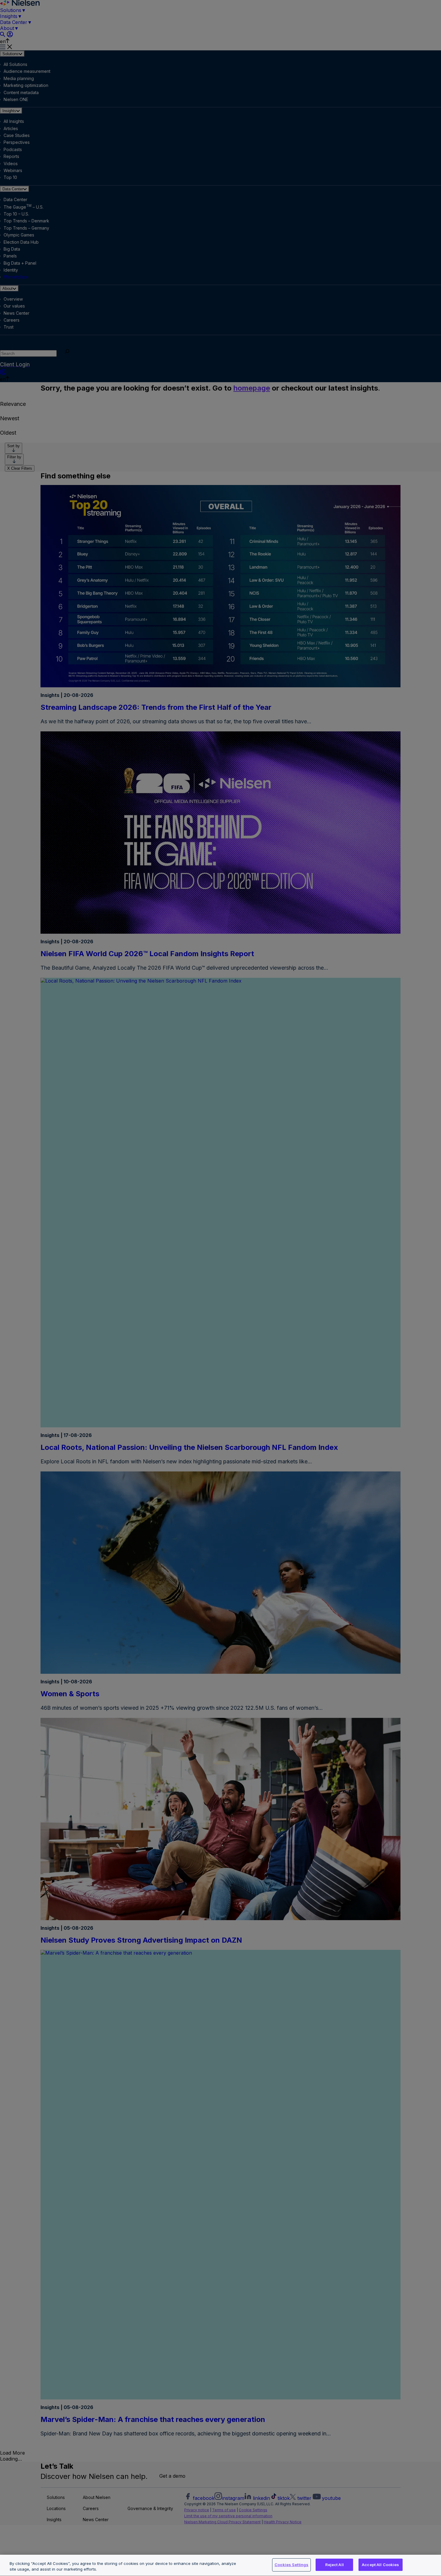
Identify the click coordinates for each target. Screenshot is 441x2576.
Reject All (334, 2565)
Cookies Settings (291, 2565)
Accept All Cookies (380, 2565)
